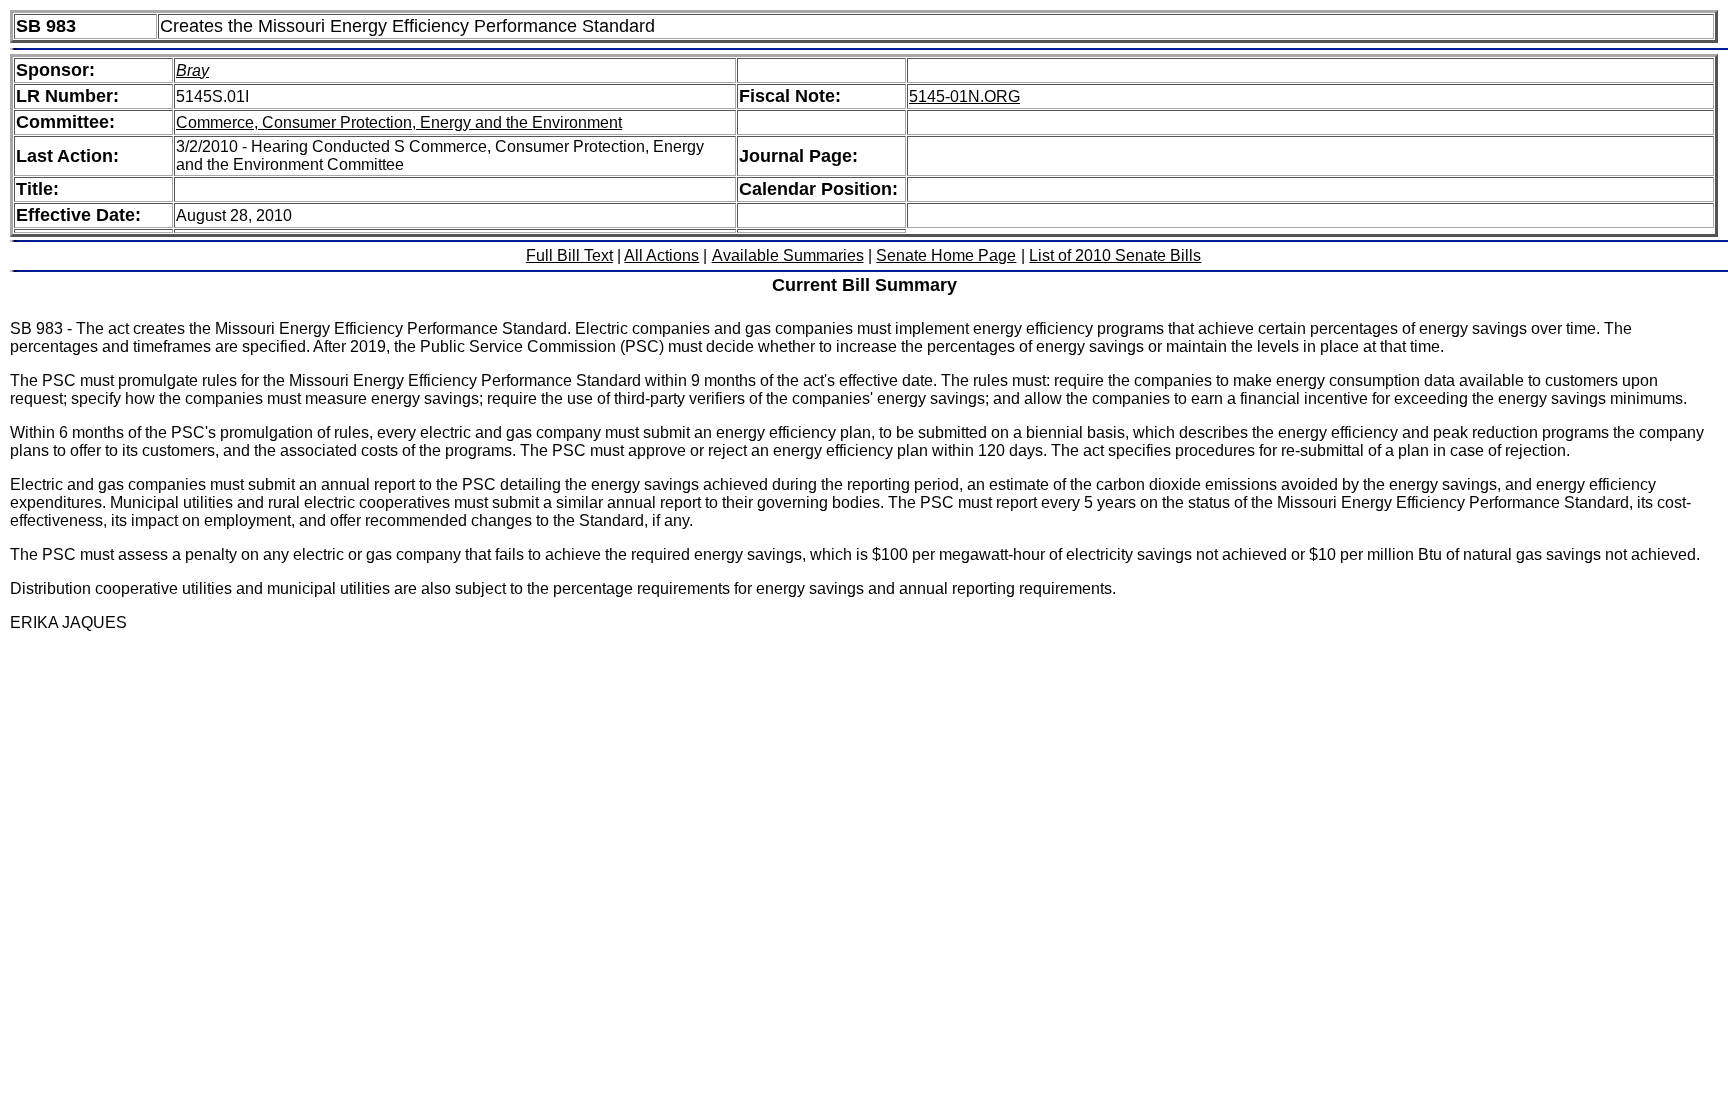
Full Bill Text (569, 255)
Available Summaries (788, 255)
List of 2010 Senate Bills (1115, 255)
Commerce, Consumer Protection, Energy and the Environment (399, 122)
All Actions (661, 255)
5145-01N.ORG (964, 96)
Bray (192, 70)
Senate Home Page (946, 255)
